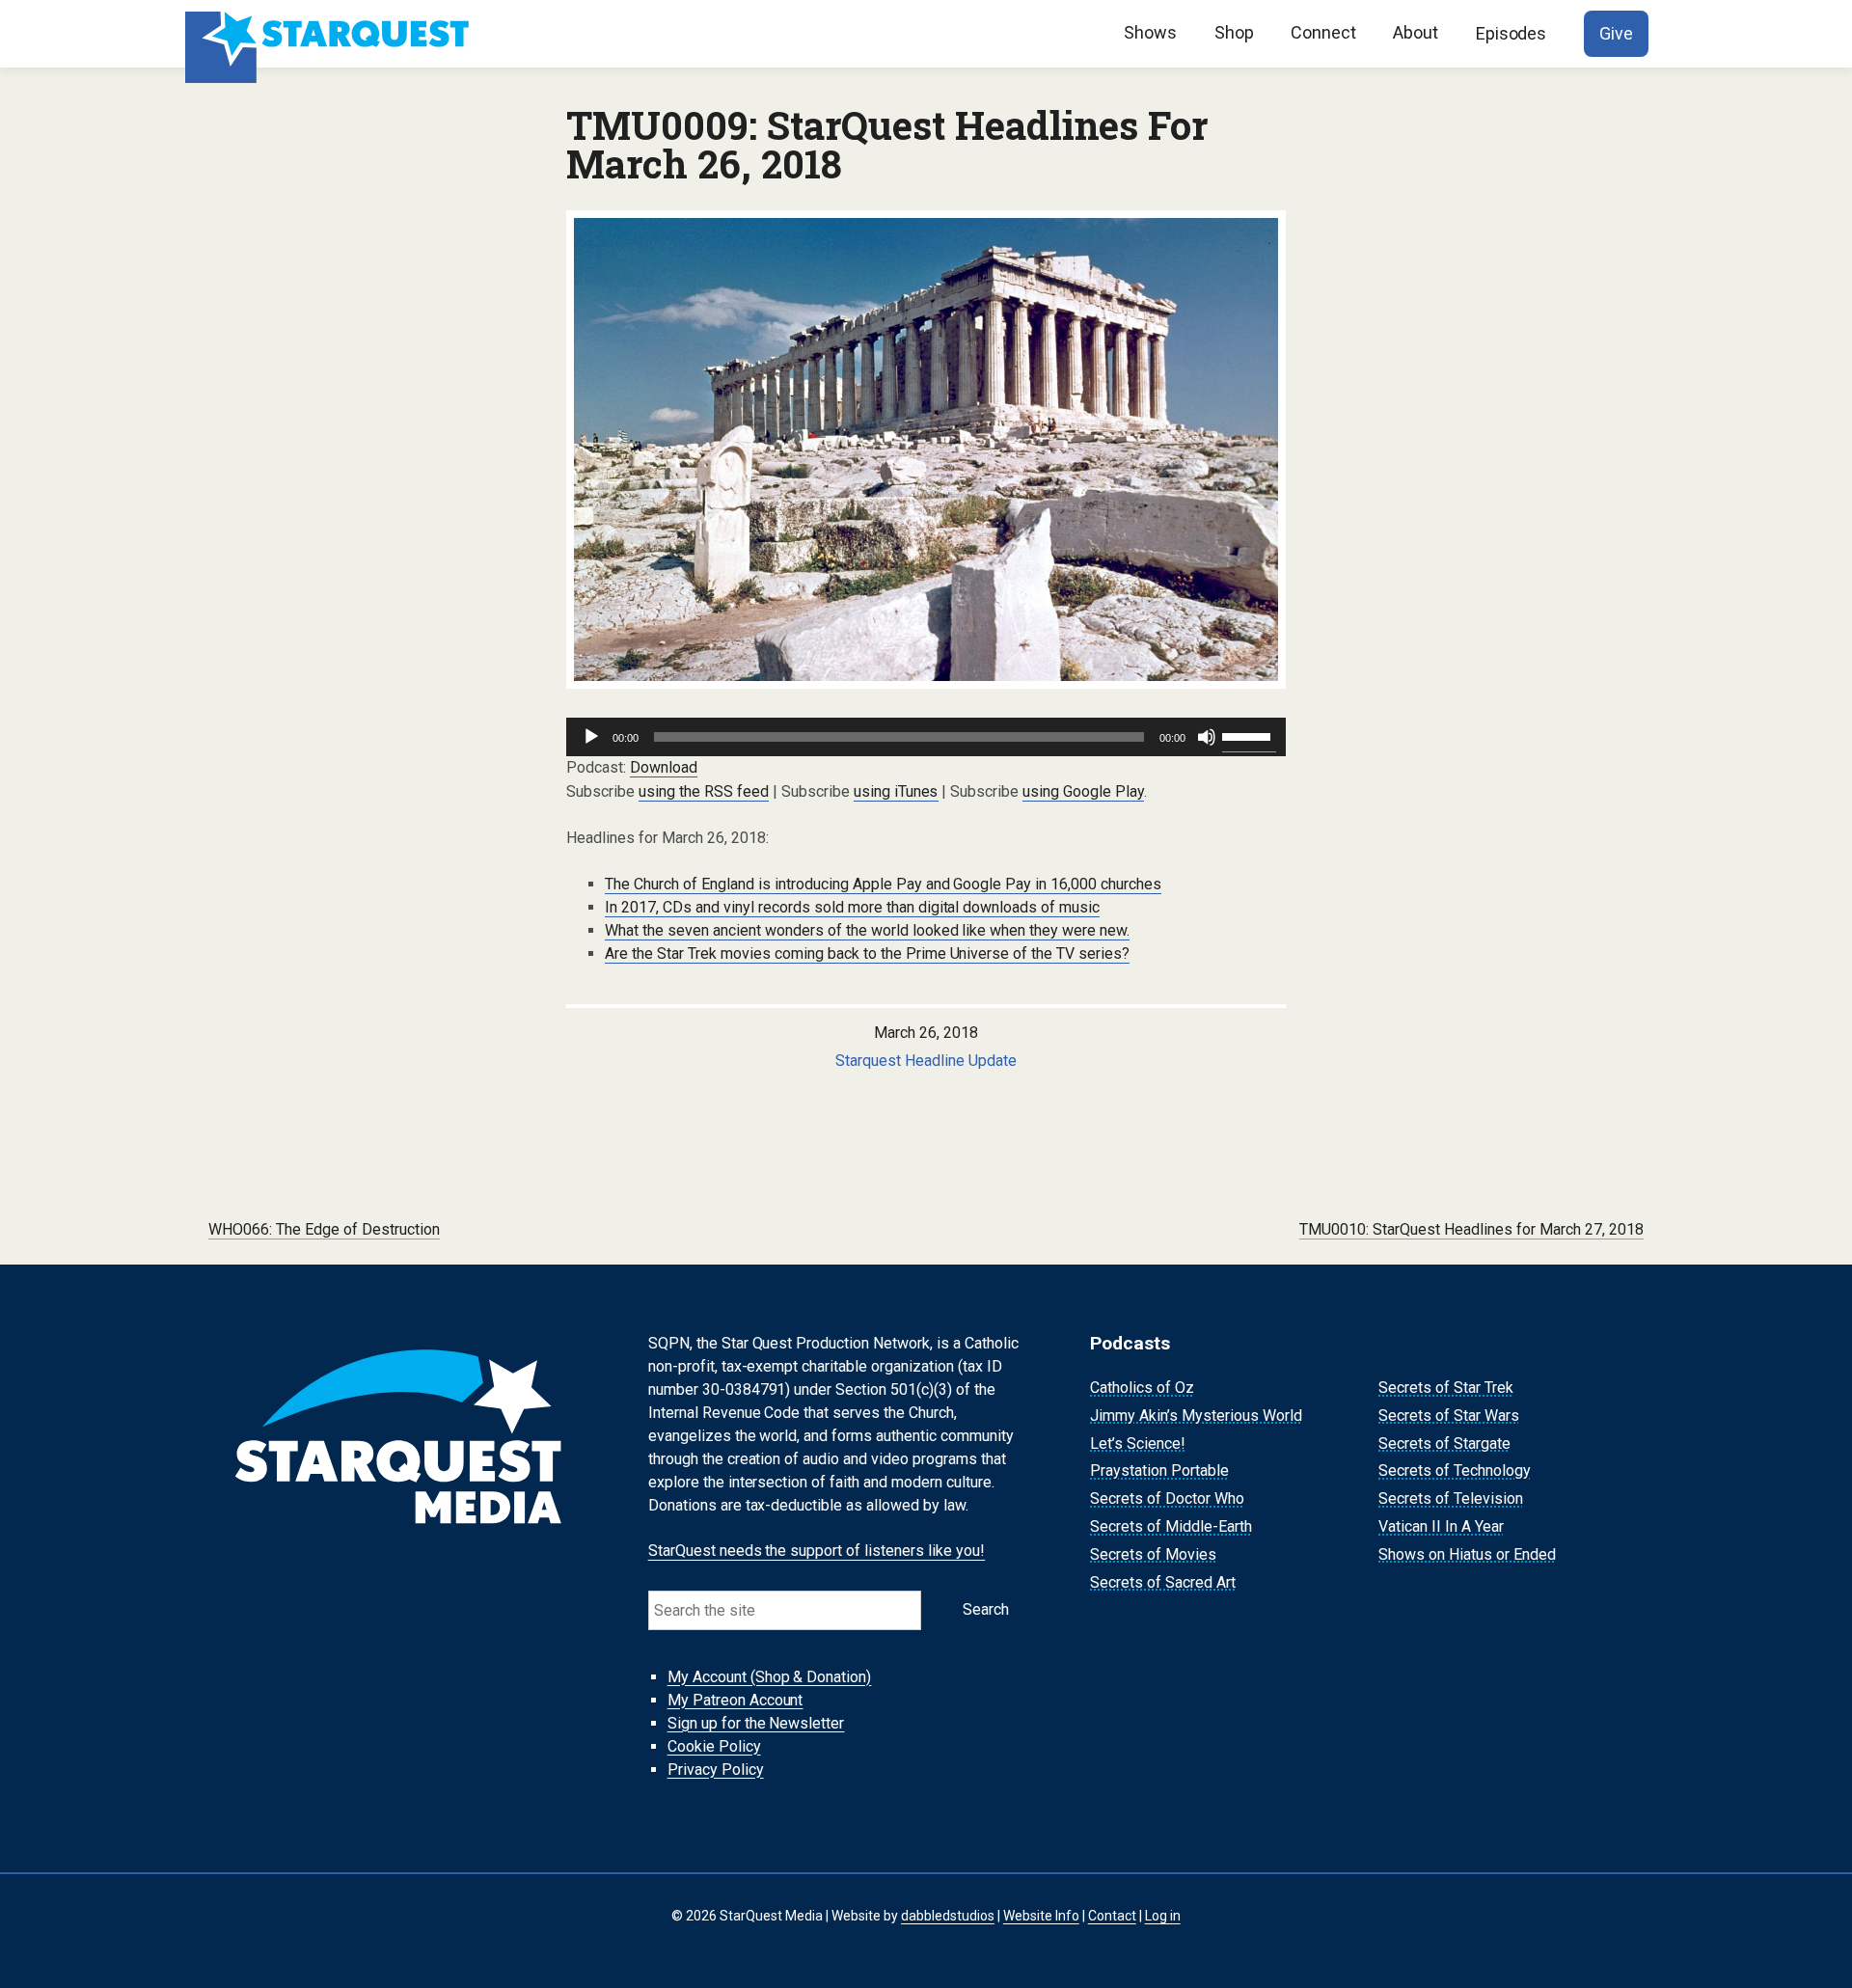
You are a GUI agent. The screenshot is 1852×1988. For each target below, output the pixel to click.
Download (664, 767)
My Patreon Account (735, 1700)
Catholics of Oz (1142, 1388)
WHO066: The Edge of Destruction (324, 1229)
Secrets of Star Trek (1446, 1388)
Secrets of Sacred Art (1163, 1582)
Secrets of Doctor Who (1167, 1498)
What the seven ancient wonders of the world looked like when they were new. (867, 930)
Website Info (1041, 1916)
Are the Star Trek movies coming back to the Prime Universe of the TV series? (867, 953)
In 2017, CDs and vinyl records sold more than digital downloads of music (852, 907)
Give (1616, 33)
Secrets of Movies (1153, 1554)
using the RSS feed (704, 791)
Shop (1234, 32)
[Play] (591, 737)
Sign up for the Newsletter (756, 1723)
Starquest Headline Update (926, 1061)
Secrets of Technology (1455, 1471)
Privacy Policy (716, 1770)
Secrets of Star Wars (1449, 1416)
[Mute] (1207, 737)
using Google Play (1083, 791)
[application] (926, 737)
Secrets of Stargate (1444, 1443)
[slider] (1249, 735)
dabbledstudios (948, 1916)
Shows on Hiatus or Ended (1467, 1554)
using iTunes (896, 791)
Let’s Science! (1138, 1443)
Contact (1112, 1916)
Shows (1150, 32)
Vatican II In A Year (1441, 1526)
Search (986, 1609)
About (1416, 32)
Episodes (1512, 33)
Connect (1323, 32)
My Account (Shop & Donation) (770, 1677)
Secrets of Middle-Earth (1171, 1526)
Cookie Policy (714, 1746)
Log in (1163, 1916)
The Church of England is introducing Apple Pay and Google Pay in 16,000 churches (883, 884)
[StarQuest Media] (329, 34)
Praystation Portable (1159, 1471)
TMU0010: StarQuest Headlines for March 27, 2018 (1471, 1229)
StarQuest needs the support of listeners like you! (817, 1552)
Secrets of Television (1451, 1498)
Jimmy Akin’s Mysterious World (1196, 1416)
